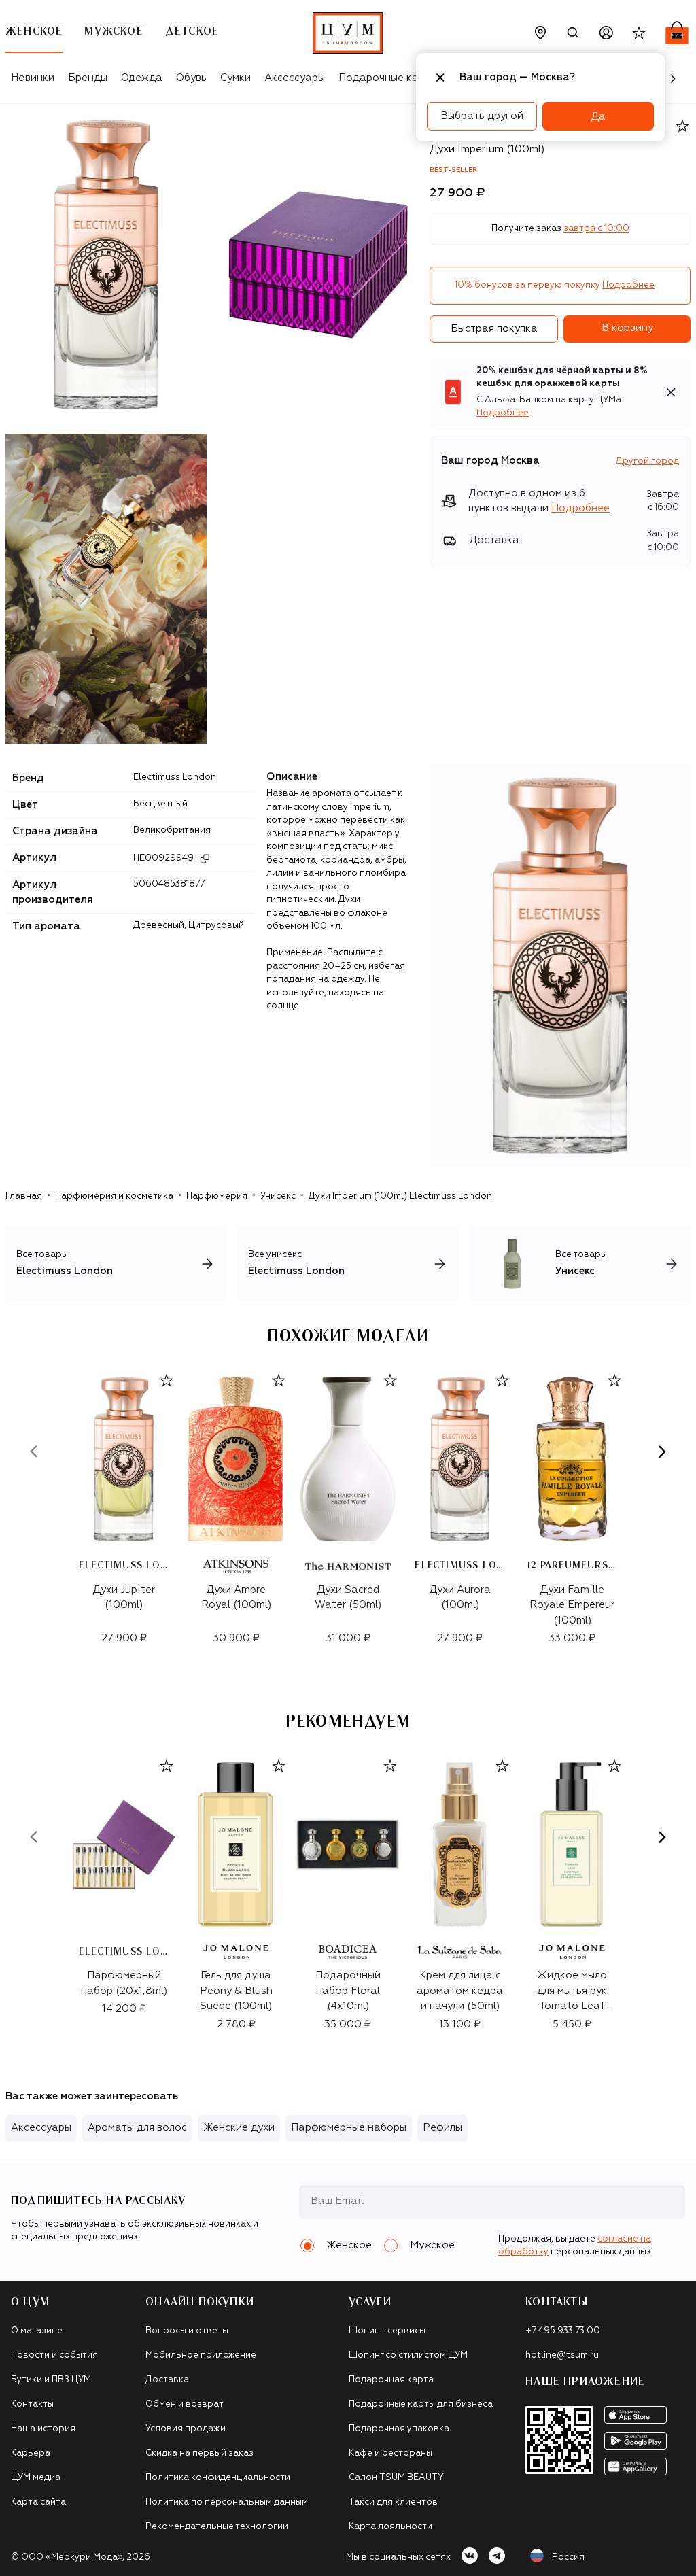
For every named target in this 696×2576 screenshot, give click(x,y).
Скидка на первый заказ (199, 2453)
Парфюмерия (217, 1196)
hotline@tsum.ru (562, 2355)
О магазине (37, 2331)
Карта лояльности (390, 2527)
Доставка (167, 2380)
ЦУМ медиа (36, 2478)
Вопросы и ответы (187, 2331)
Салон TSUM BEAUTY (396, 2478)
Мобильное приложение (201, 2355)
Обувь (191, 78)
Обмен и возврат (185, 2404)
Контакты (32, 2404)
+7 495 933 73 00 (563, 2331)
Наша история (43, 2429)
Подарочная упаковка (399, 2429)
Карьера (31, 2453)
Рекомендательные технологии (217, 2527)
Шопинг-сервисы (387, 2331)
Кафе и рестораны (390, 2453)
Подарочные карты (388, 78)
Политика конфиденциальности (218, 2478)
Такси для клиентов (393, 2502)
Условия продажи (186, 2429)
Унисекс (278, 1196)
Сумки (236, 78)
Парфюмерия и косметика (114, 1196)
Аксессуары (295, 78)
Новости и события (54, 2355)
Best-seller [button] (453, 170)
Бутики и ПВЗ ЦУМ (51, 2380)
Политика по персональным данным (227, 2502)
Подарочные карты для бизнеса (421, 2404)
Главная (24, 1196)
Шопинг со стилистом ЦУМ (408, 2355)
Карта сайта (38, 2502)
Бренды (88, 78)
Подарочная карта (391, 2380)
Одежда (142, 78)
